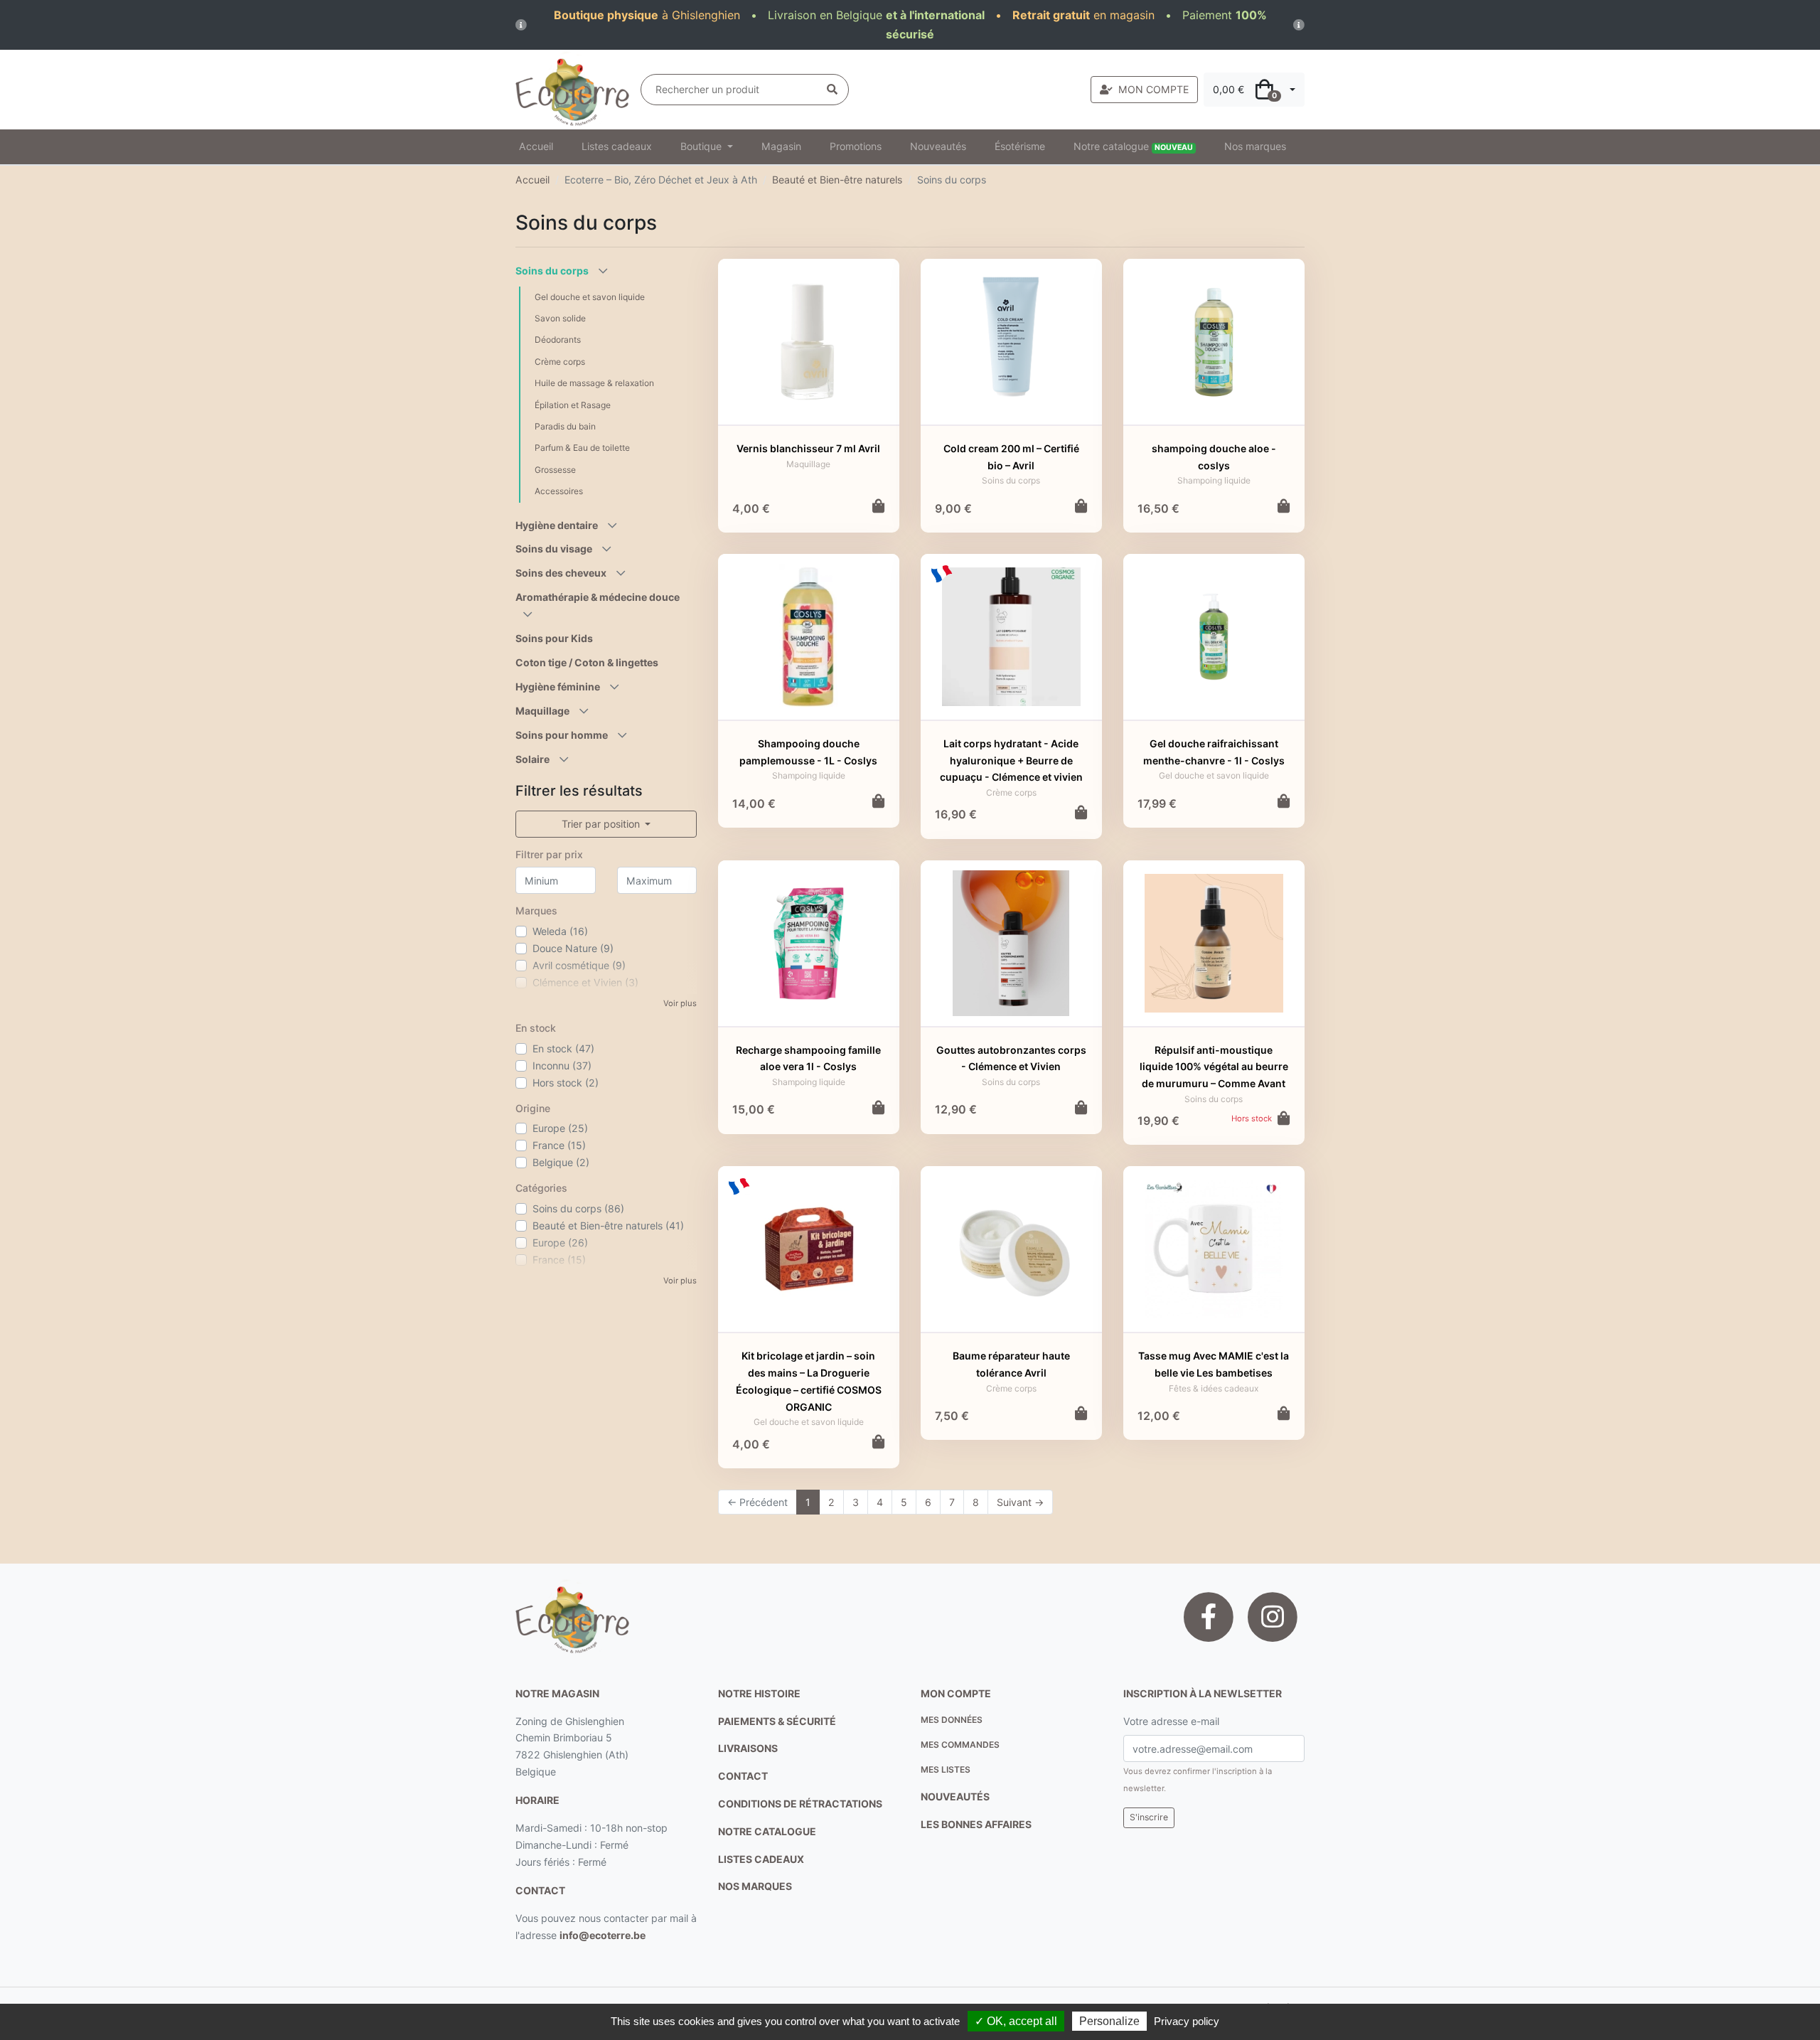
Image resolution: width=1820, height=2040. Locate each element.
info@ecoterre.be (603, 1935)
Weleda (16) (560, 931)
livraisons (748, 1748)
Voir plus (680, 1003)
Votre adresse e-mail (1171, 1721)
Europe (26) (560, 1243)
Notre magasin (557, 1693)
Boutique (702, 146)
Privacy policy (1187, 2021)
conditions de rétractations (800, 1804)
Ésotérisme (1020, 146)
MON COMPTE (1153, 89)
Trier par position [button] (602, 824)
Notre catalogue (1133, 146)
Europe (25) (560, 1128)
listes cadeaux (761, 1859)
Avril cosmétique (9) (579, 965)
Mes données (952, 1720)
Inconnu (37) (562, 1066)
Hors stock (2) (566, 1083)
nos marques (755, 1886)
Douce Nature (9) (573, 948)
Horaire (537, 1800)
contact (540, 1890)
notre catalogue (767, 1831)
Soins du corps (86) (578, 1208)
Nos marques (1255, 146)
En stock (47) (563, 1048)
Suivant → (1020, 1502)
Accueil (536, 146)
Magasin (781, 146)
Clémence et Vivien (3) (585, 982)
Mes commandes (960, 1745)
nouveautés (955, 1796)
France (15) (559, 1145)
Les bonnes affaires (976, 1824)
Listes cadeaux (617, 146)
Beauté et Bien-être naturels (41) (608, 1225)
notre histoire (759, 1693)
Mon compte (956, 1693)
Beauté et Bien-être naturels (837, 180)
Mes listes (946, 1769)
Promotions (856, 146)
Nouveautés (938, 146)
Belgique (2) (561, 1162)
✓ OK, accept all (1016, 2021)
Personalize (1109, 2021)
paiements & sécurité (777, 1721)
